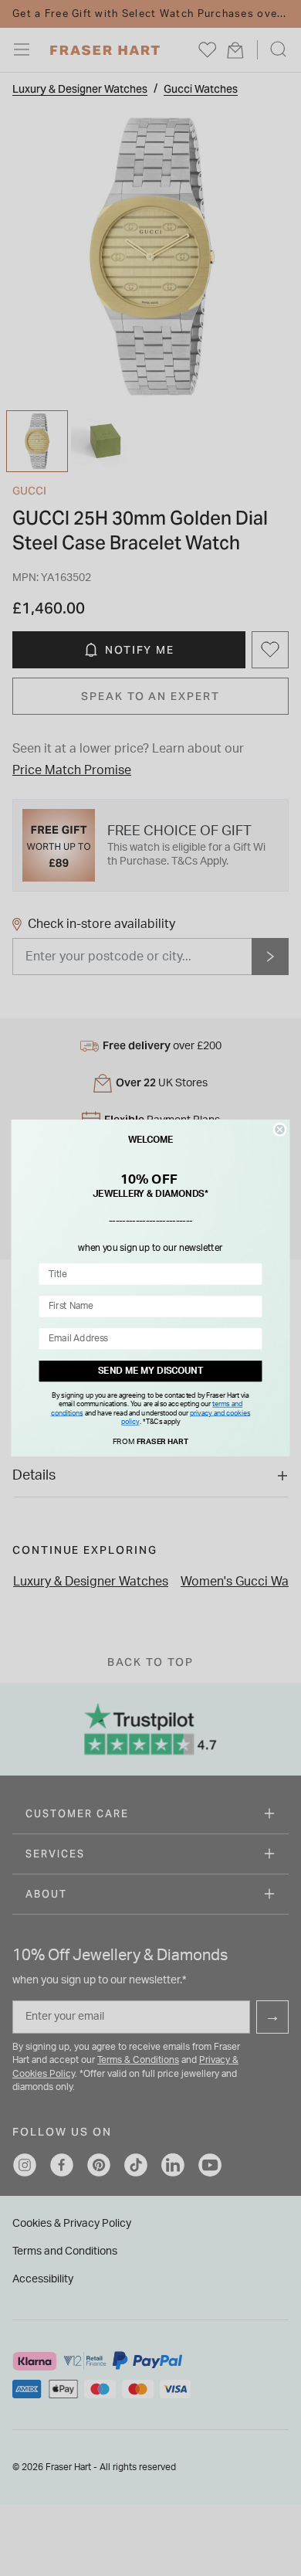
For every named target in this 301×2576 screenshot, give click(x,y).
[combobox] (147, 1274)
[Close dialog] (279, 1130)
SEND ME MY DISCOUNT (150, 1371)
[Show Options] (252, 1274)
